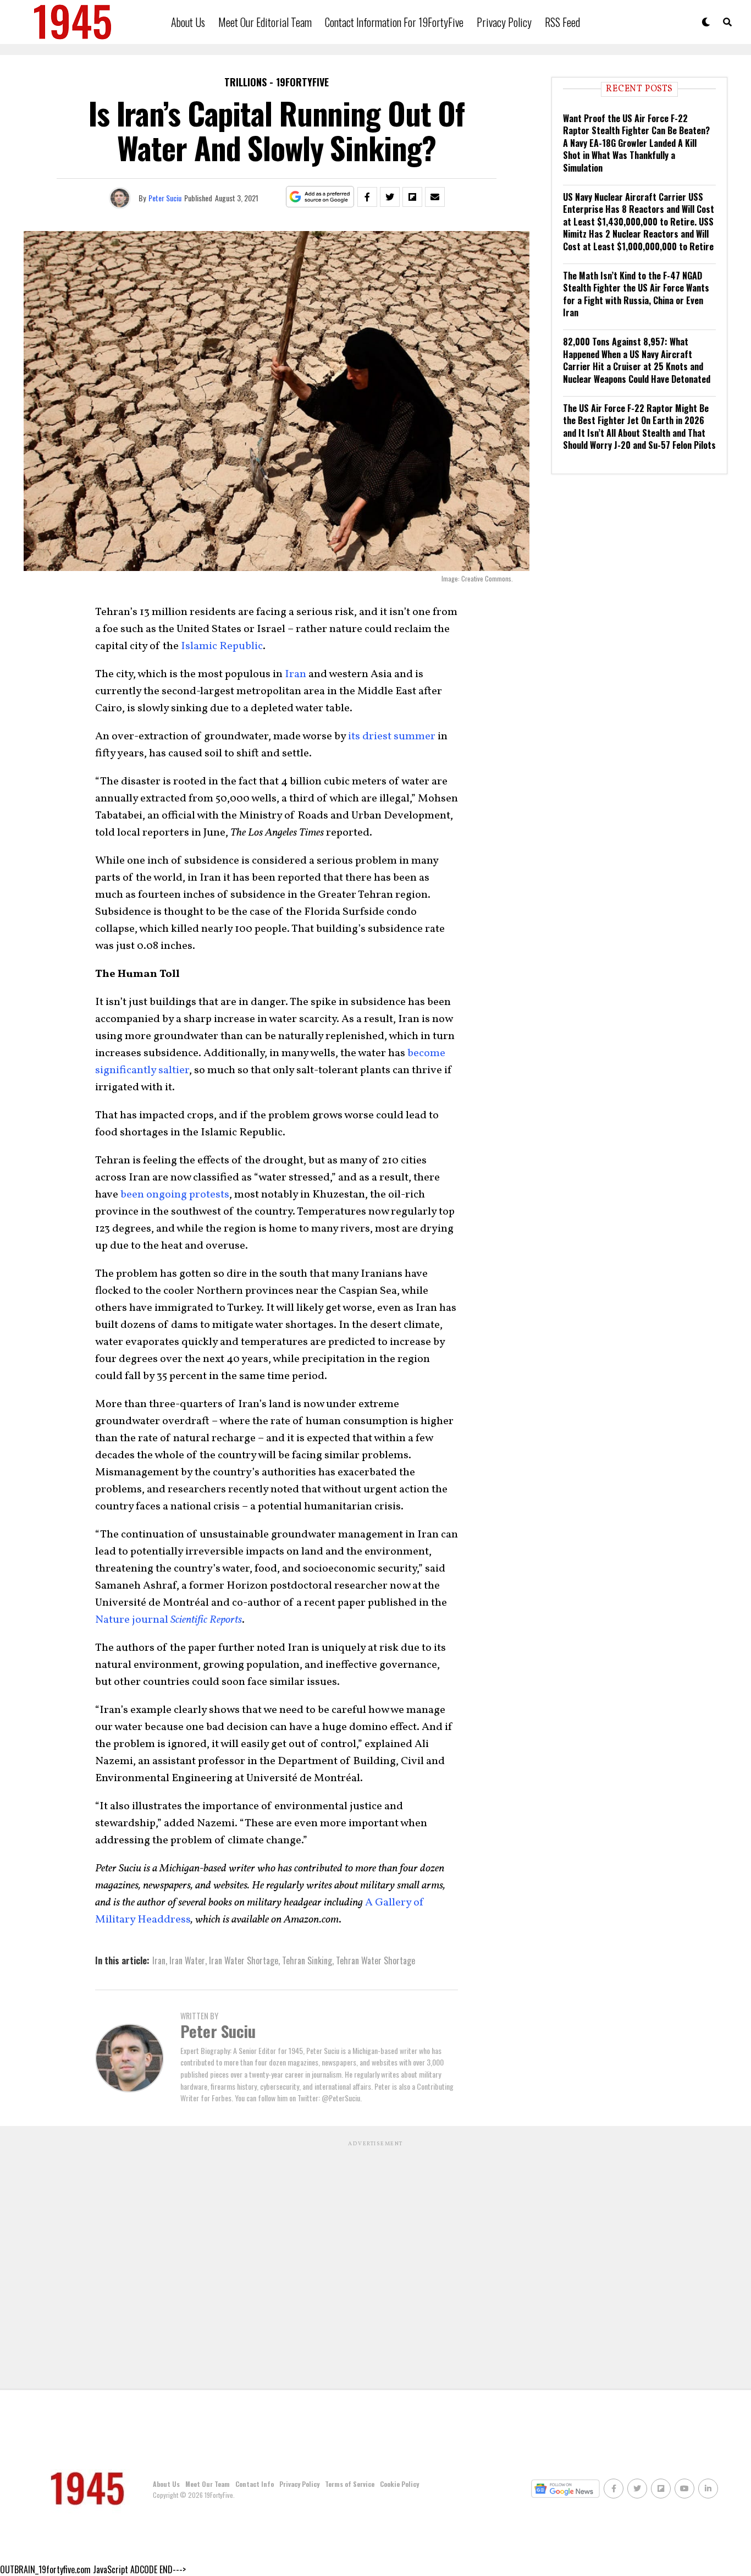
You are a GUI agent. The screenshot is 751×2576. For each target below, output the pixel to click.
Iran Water (187, 1960)
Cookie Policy (399, 2484)
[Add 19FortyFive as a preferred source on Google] (320, 197)
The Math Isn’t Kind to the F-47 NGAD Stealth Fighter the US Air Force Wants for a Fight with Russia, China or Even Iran (636, 294)
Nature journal (169, 1620)
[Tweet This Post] (390, 197)
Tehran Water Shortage (375, 1960)
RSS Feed (562, 22)
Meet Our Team (208, 2484)
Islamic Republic (222, 646)
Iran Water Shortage (244, 1960)
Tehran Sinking (307, 1960)
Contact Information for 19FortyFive (394, 22)
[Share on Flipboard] (412, 197)
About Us (188, 22)
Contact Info (255, 2484)
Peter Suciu (165, 198)
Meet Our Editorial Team (265, 22)
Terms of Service (350, 2484)
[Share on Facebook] (367, 197)
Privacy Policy (504, 22)
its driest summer (392, 737)
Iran (296, 674)
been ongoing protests (175, 1195)
